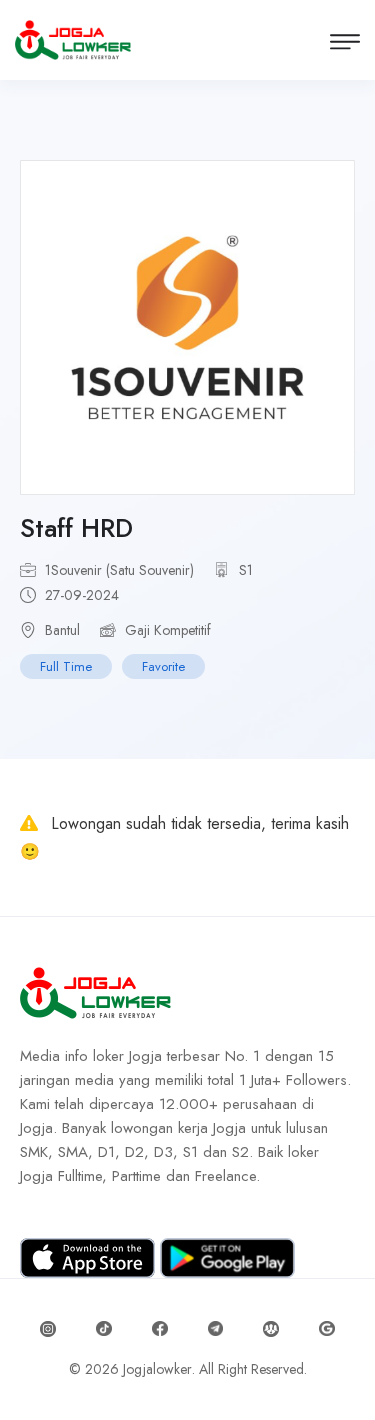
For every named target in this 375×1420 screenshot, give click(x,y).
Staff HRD (76, 528)
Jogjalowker (157, 1369)
